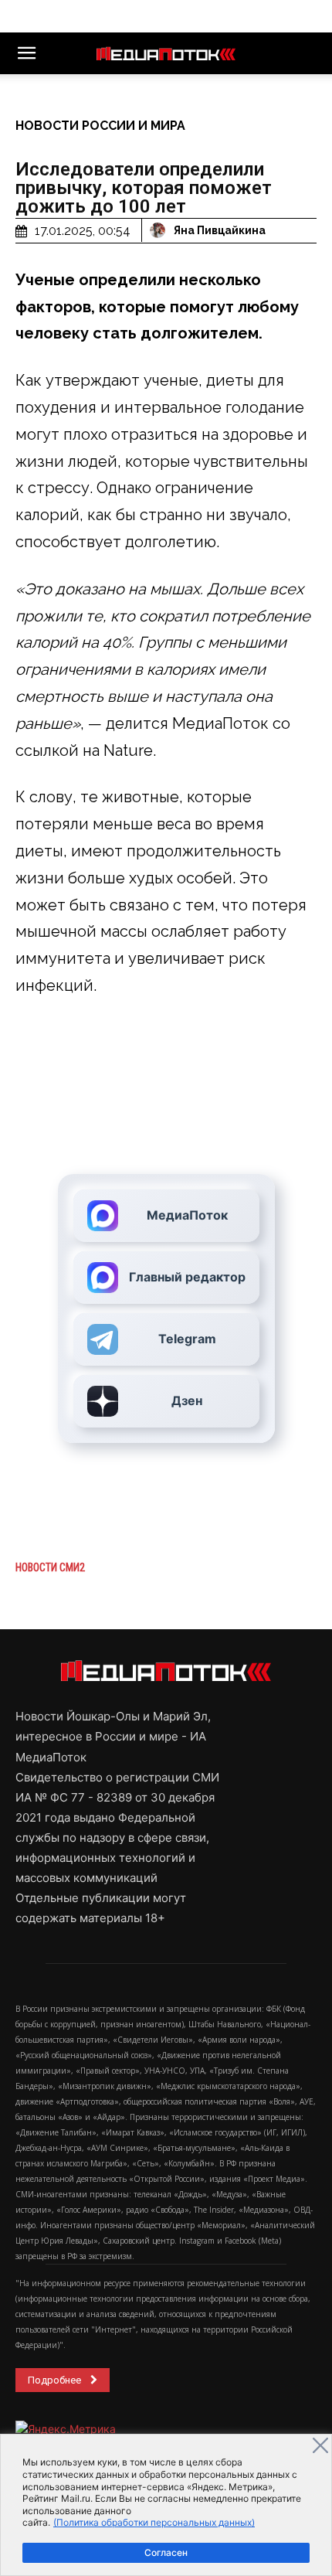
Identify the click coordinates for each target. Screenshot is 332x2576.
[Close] (320, 2445)
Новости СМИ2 (50, 1567)
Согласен (166, 2552)
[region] (166, 2505)
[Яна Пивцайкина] (160, 230)
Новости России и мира (100, 126)
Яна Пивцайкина (220, 230)
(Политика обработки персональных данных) (154, 2522)
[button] (26, 53)
